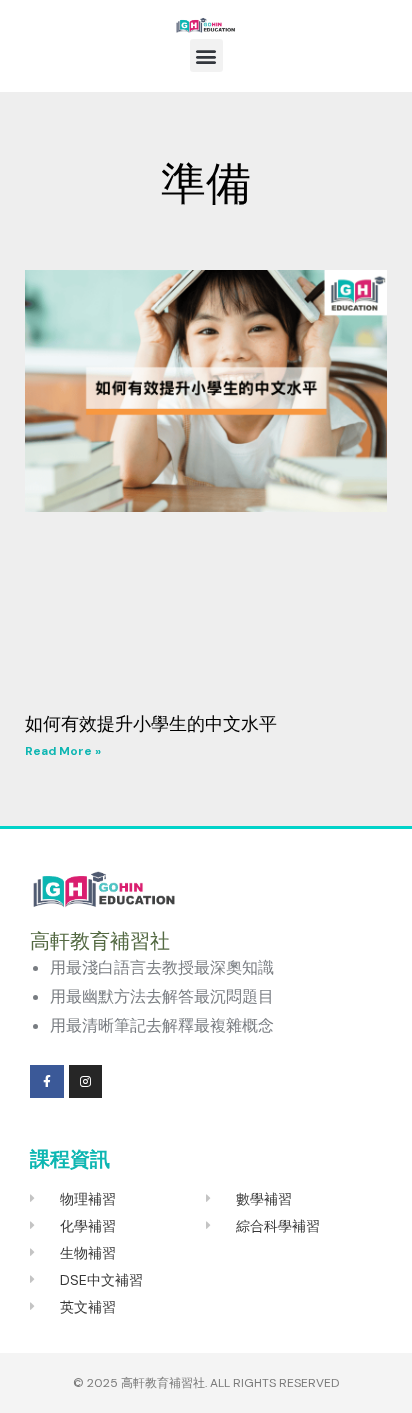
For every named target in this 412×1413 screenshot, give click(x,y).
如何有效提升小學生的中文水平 (151, 724)
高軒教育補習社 (163, 1383)
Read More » (63, 751)
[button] (206, 55)
